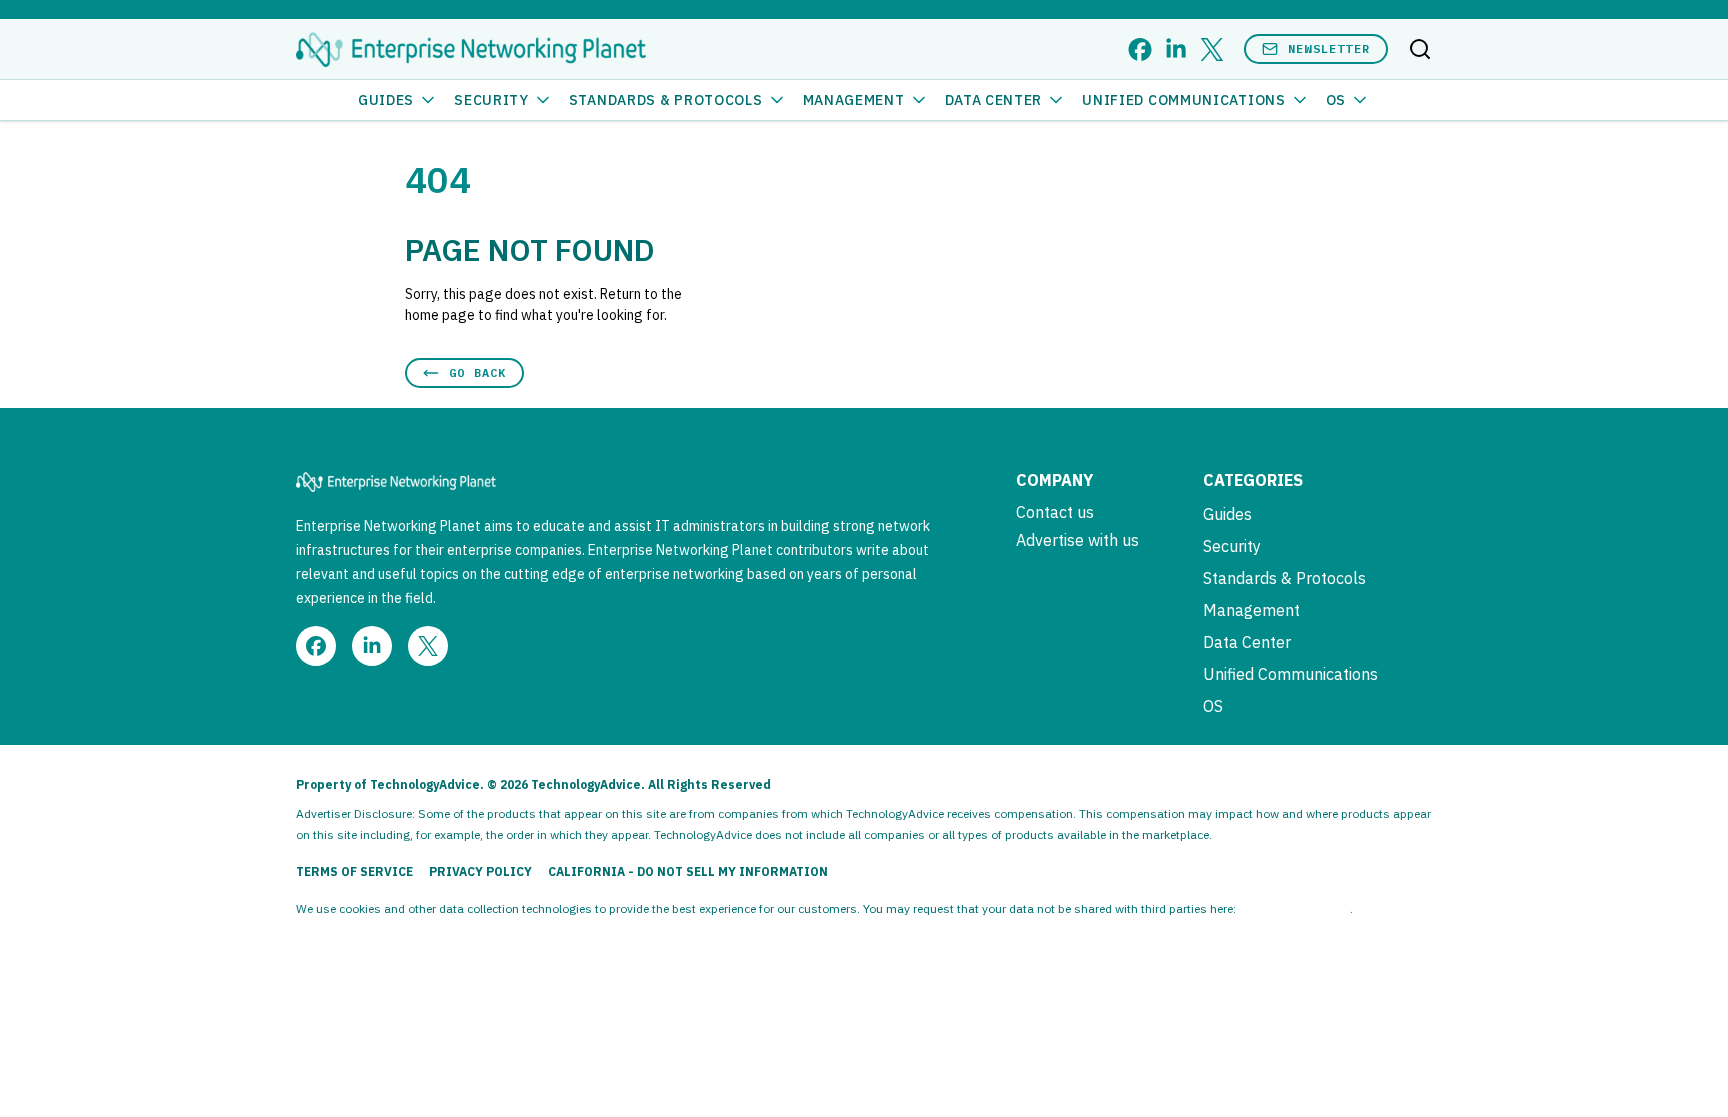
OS (1336, 100)
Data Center (994, 100)
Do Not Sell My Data (1294, 908)
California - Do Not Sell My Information (688, 871)
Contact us (1055, 512)
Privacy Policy (480, 871)
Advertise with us (1077, 540)
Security (491, 100)
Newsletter (1329, 48)
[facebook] (1140, 49)
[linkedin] (1176, 49)
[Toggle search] (1420, 49)
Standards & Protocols (666, 100)
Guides (386, 100)
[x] (1212, 49)
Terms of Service (354, 871)
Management (854, 100)
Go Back (477, 372)
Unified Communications (1183, 100)
